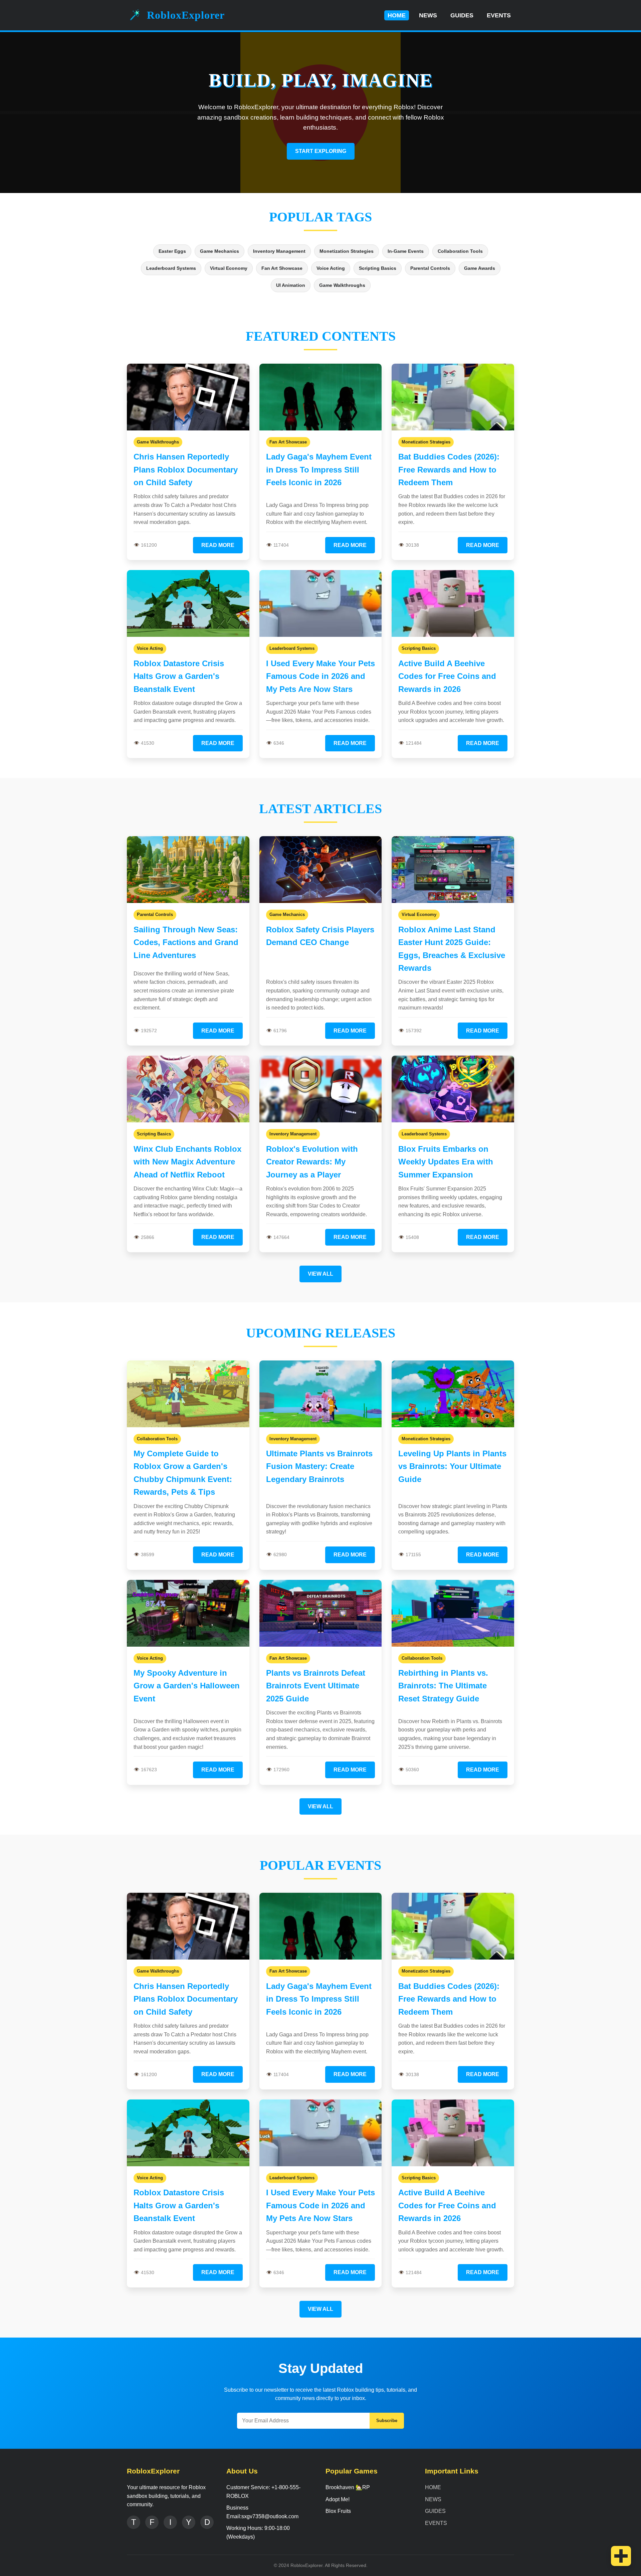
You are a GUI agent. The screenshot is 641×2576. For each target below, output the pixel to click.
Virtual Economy (229, 268)
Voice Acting (331, 268)
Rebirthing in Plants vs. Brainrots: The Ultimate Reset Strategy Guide (443, 1686)
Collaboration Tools (460, 251)
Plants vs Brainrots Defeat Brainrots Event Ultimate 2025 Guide (316, 1686)
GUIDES (462, 15)
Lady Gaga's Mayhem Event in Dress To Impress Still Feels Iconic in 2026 (319, 470)
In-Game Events (406, 251)
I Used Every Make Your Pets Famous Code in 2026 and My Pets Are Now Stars (320, 676)
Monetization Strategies (347, 251)
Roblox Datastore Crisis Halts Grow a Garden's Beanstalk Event (179, 676)
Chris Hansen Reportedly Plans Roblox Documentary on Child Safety (186, 470)
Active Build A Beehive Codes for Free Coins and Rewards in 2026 (447, 676)
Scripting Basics (378, 268)
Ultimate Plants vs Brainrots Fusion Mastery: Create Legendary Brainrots (319, 1466)
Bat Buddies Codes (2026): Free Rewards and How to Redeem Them (449, 470)
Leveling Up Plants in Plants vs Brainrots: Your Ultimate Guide (452, 1466)
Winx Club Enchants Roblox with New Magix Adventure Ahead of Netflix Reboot (187, 1162)
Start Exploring (321, 151)
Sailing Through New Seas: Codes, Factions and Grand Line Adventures (186, 942)
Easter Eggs (172, 251)
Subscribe (387, 2421)
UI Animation (291, 285)
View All (320, 1274)
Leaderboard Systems (171, 268)
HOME (397, 15)
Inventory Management (279, 251)
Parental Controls (430, 268)
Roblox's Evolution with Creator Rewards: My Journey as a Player (312, 1162)
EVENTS (499, 15)
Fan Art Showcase (282, 268)
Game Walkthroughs (342, 285)
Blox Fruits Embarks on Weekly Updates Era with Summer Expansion (446, 1162)
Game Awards (480, 268)
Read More (218, 545)
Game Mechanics (220, 251)
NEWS (428, 15)
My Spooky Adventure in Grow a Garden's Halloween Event (187, 1686)
